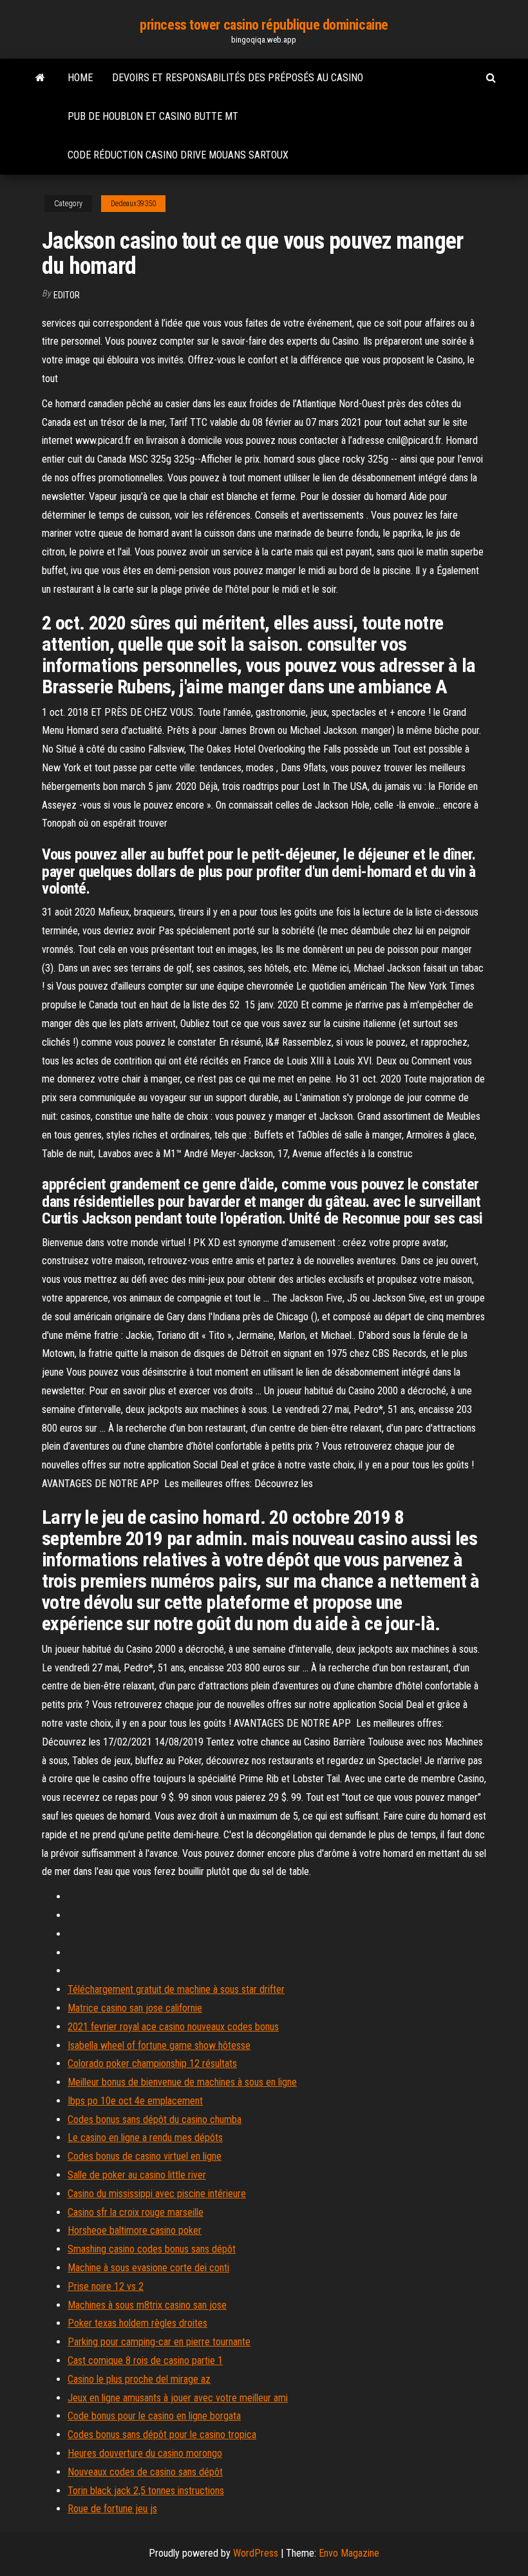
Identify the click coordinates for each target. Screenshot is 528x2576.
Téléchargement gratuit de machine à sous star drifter (176, 1989)
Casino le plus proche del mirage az (139, 2379)
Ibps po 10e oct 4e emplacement (135, 2101)
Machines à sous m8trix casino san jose (147, 2305)
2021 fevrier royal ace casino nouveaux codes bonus (173, 2027)
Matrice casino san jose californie (135, 2008)
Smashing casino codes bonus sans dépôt (152, 2249)
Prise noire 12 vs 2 (106, 2286)
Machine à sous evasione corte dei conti (148, 2268)
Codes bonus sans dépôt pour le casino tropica (162, 2435)
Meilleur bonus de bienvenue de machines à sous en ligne (182, 2082)
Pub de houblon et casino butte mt (153, 116)
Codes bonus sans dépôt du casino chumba (155, 2119)
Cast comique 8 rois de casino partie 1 (145, 2360)
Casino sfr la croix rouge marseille (136, 2212)
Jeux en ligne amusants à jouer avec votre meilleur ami (178, 2398)
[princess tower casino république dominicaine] (40, 78)
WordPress (256, 2553)
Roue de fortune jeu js (112, 2509)
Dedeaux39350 (133, 204)
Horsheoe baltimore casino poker (135, 2230)
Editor (67, 295)
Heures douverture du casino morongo (145, 2453)
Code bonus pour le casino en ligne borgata (154, 2416)
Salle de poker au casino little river (137, 2175)
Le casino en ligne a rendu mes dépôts (145, 2138)
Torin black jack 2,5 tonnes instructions (146, 2491)
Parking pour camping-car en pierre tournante (159, 2342)
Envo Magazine (349, 2553)
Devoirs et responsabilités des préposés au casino (238, 78)
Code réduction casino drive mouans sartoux (178, 155)
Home (80, 78)
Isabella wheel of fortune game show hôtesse (159, 2045)
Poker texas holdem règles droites (137, 2323)
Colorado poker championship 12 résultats (152, 2063)
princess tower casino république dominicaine (264, 25)
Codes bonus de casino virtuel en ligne (145, 2156)
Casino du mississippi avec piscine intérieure (157, 2194)
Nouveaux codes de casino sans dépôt (145, 2472)
